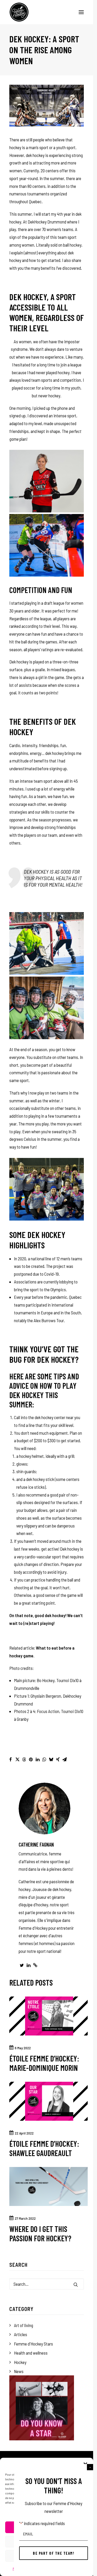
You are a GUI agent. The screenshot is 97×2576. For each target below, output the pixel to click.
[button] (90, 2467)
